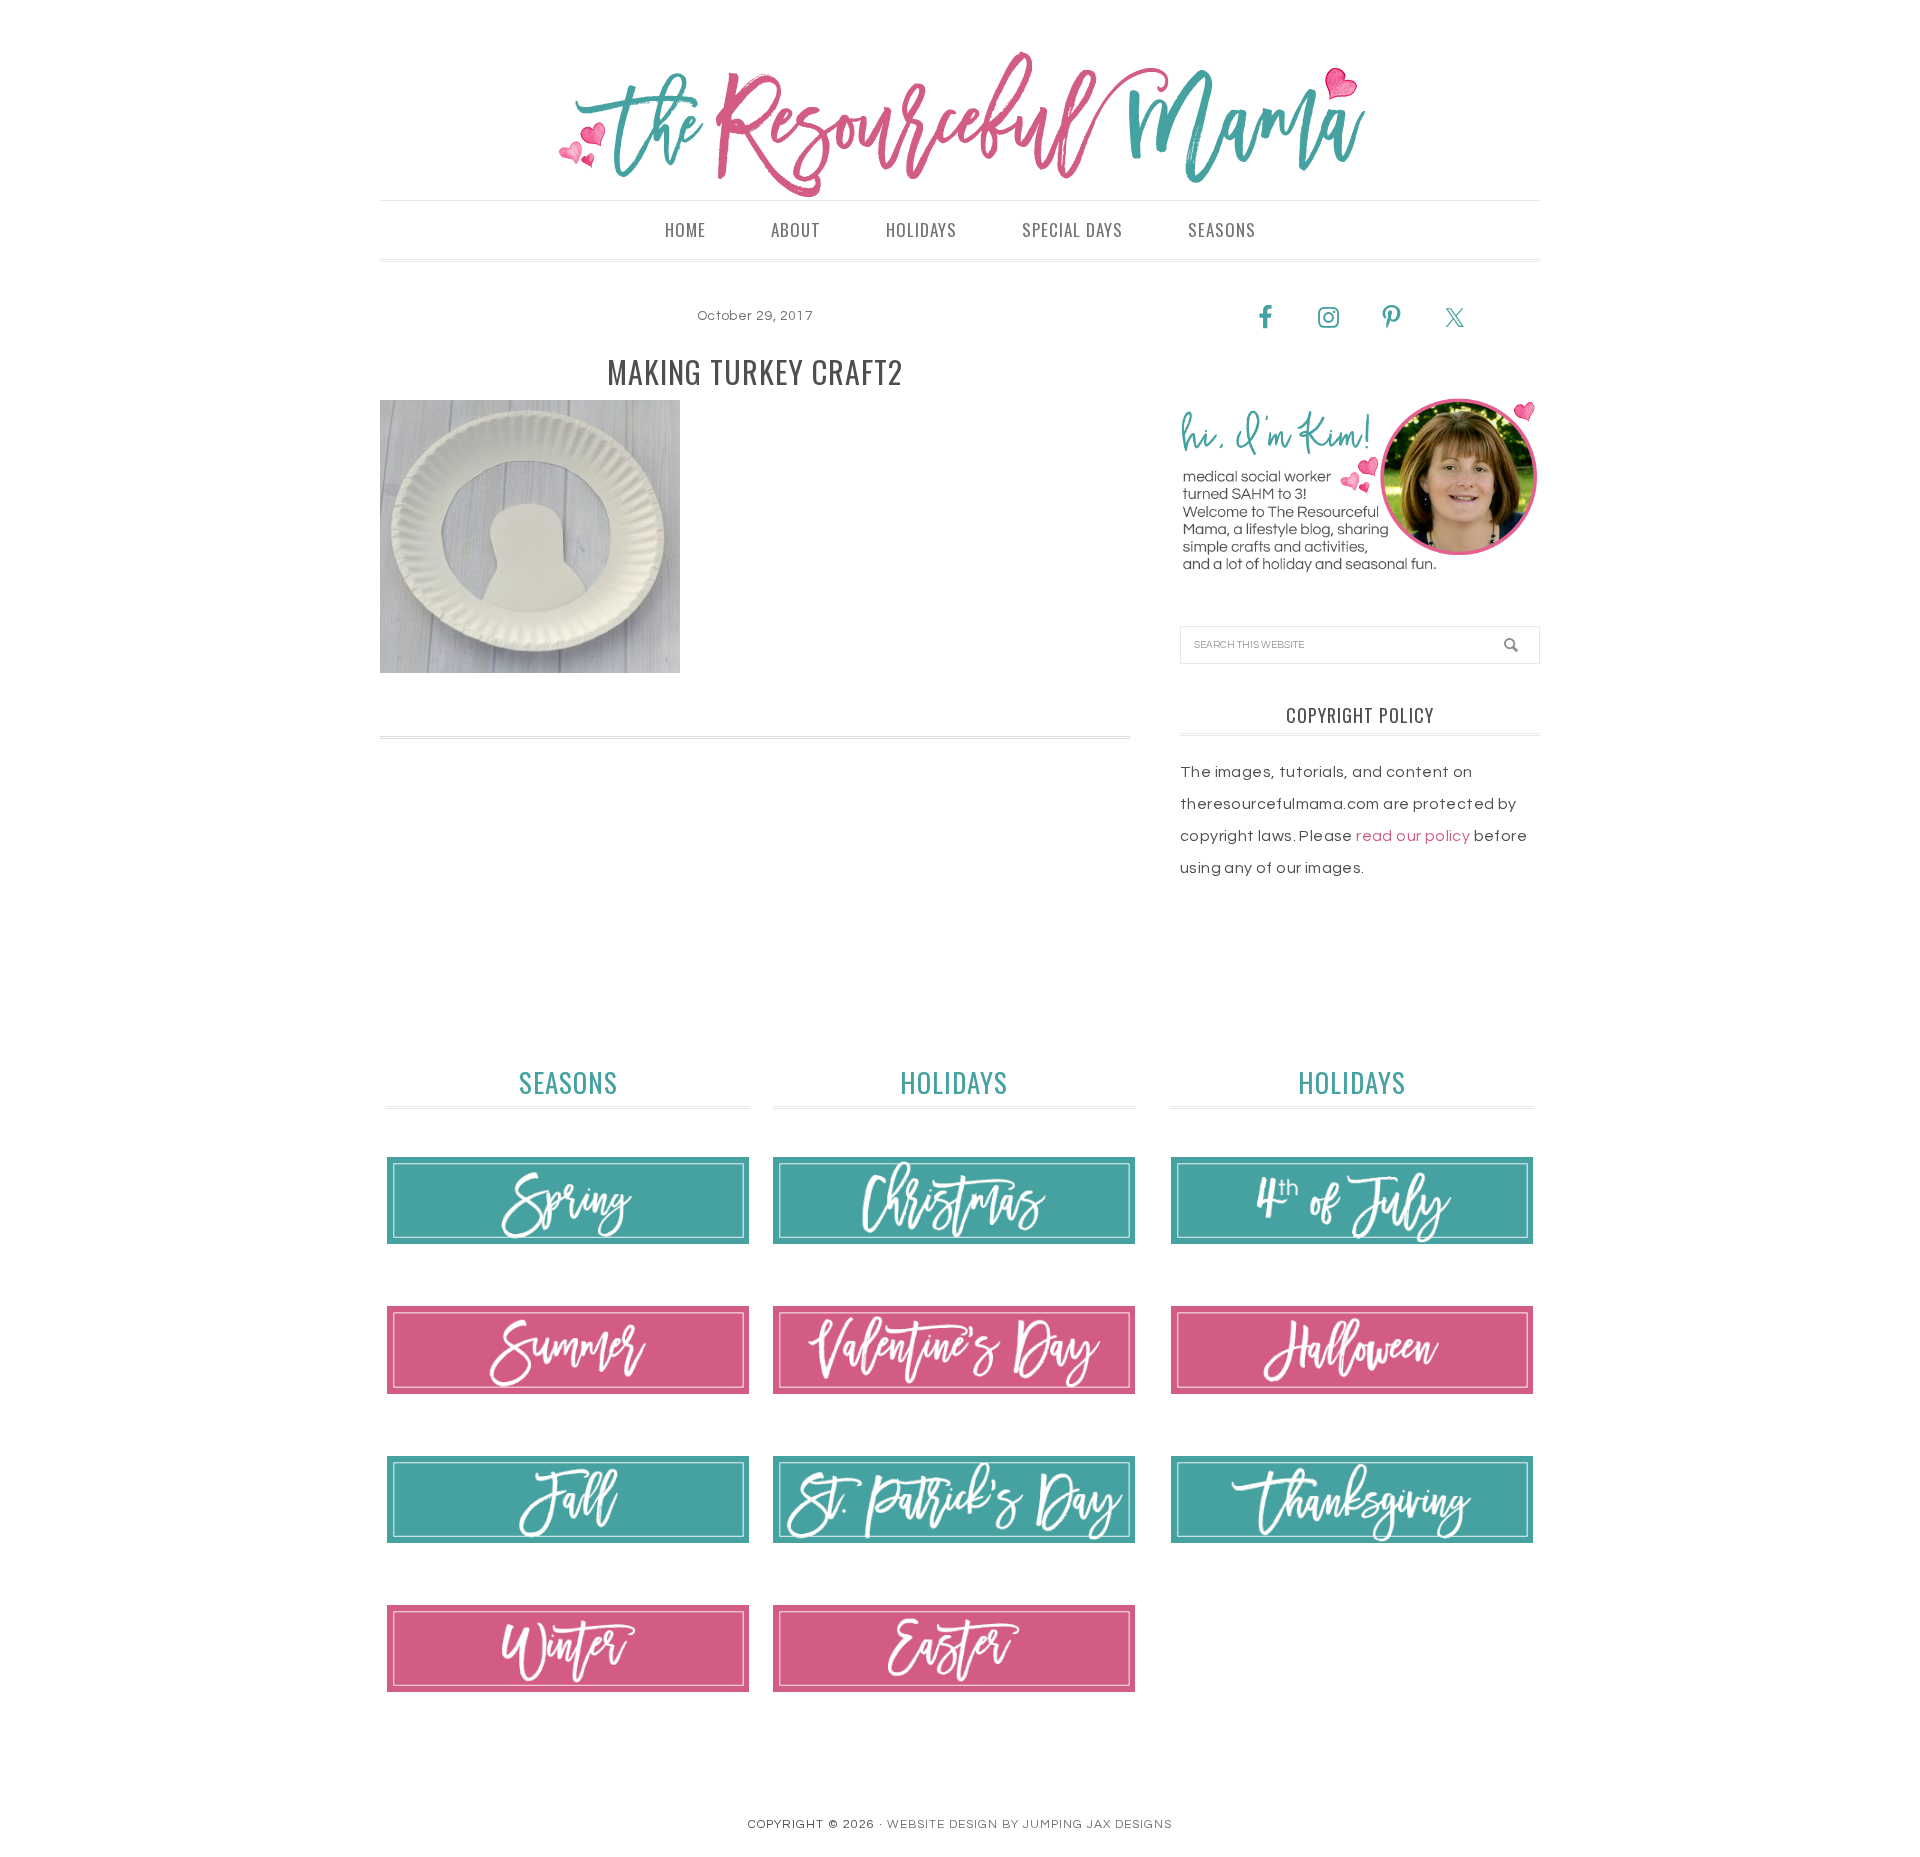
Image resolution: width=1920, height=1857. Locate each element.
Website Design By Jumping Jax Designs (1029, 1824)
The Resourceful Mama (960, 125)
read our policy (1413, 836)
